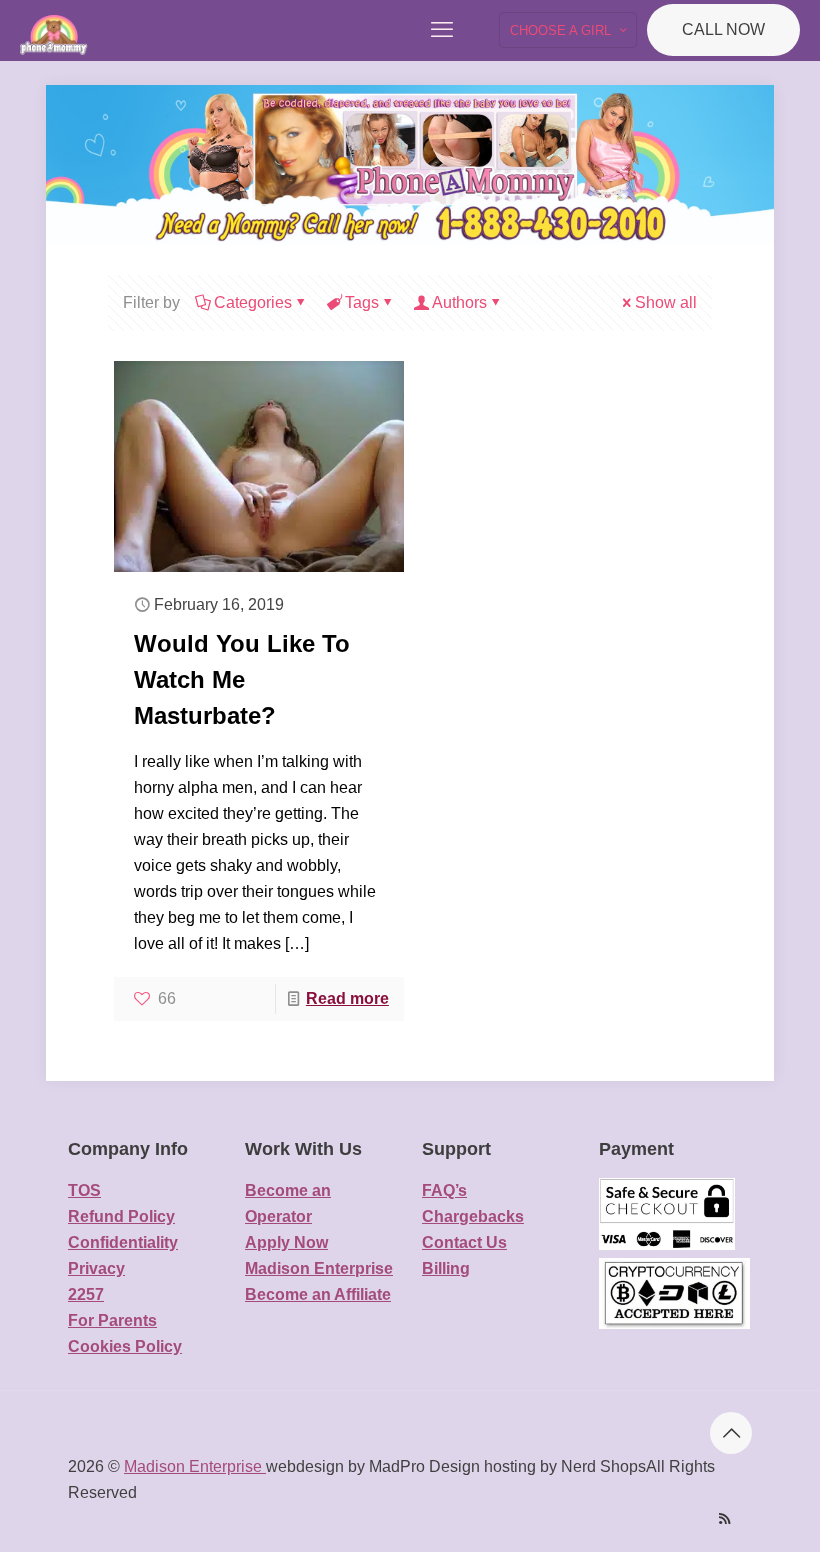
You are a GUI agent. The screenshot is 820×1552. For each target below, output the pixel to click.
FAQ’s (444, 1190)
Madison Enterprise (319, 1268)
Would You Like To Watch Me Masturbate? (242, 679)
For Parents (112, 1320)
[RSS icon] (724, 1518)
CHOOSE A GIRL (560, 30)
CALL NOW (723, 29)
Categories (253, 302)
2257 (86, 1294)
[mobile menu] (442, 30)
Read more (347, 998)
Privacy (96, 1268)
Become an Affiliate (318, 1294)
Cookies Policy (125, 1346)
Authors (459, 302)
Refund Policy (121, 1216)
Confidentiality (123, 1242)
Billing (446, 1268)
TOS (84, 1190)
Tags (362, 302)
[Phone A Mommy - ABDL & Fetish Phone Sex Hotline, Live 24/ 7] (54, 30)
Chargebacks (473, 1216)
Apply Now (286, 1242)
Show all (666, 302)
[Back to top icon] (731, 1433)
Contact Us (464, 1242)
